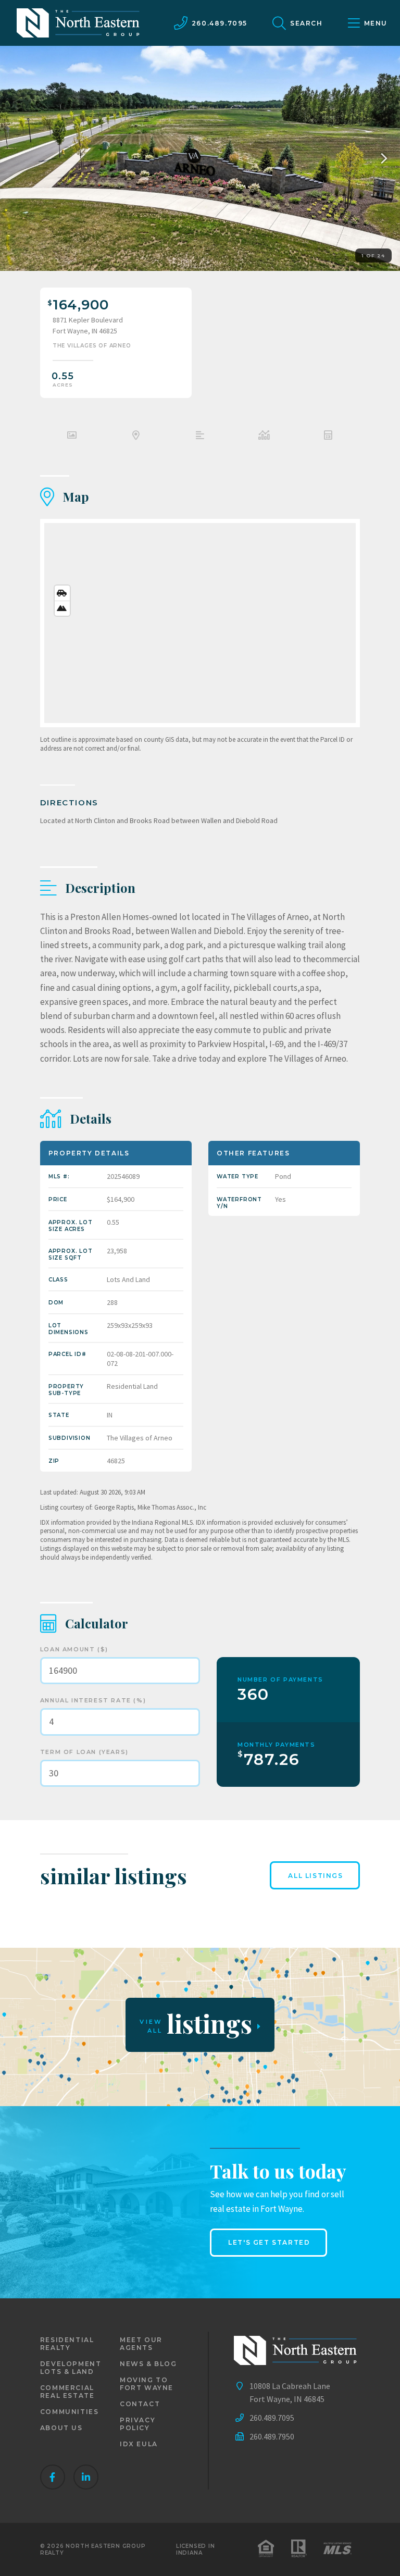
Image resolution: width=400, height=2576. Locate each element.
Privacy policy (137, 2424)
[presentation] (381, 158)
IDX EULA (139, 2444)
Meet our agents (141, 2344)
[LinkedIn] (86, 2477)
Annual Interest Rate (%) (93, 1700)
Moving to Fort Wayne (147, 2384)
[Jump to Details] (264, 437)
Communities (70, 2412)
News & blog (148, 2364)
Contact (140, 2404)
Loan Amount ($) (74, 1649)
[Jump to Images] (72, 437)
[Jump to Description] (200, 437)
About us (61, 2428)
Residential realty (67, 2344)
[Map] (200, 623)
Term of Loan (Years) (84, 1752)
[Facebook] (53, 2477)
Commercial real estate (67, 2392)
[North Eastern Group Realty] (78, 23)
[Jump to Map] (136, 437)
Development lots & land (71, 2368)
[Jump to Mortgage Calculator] (328, 437)
